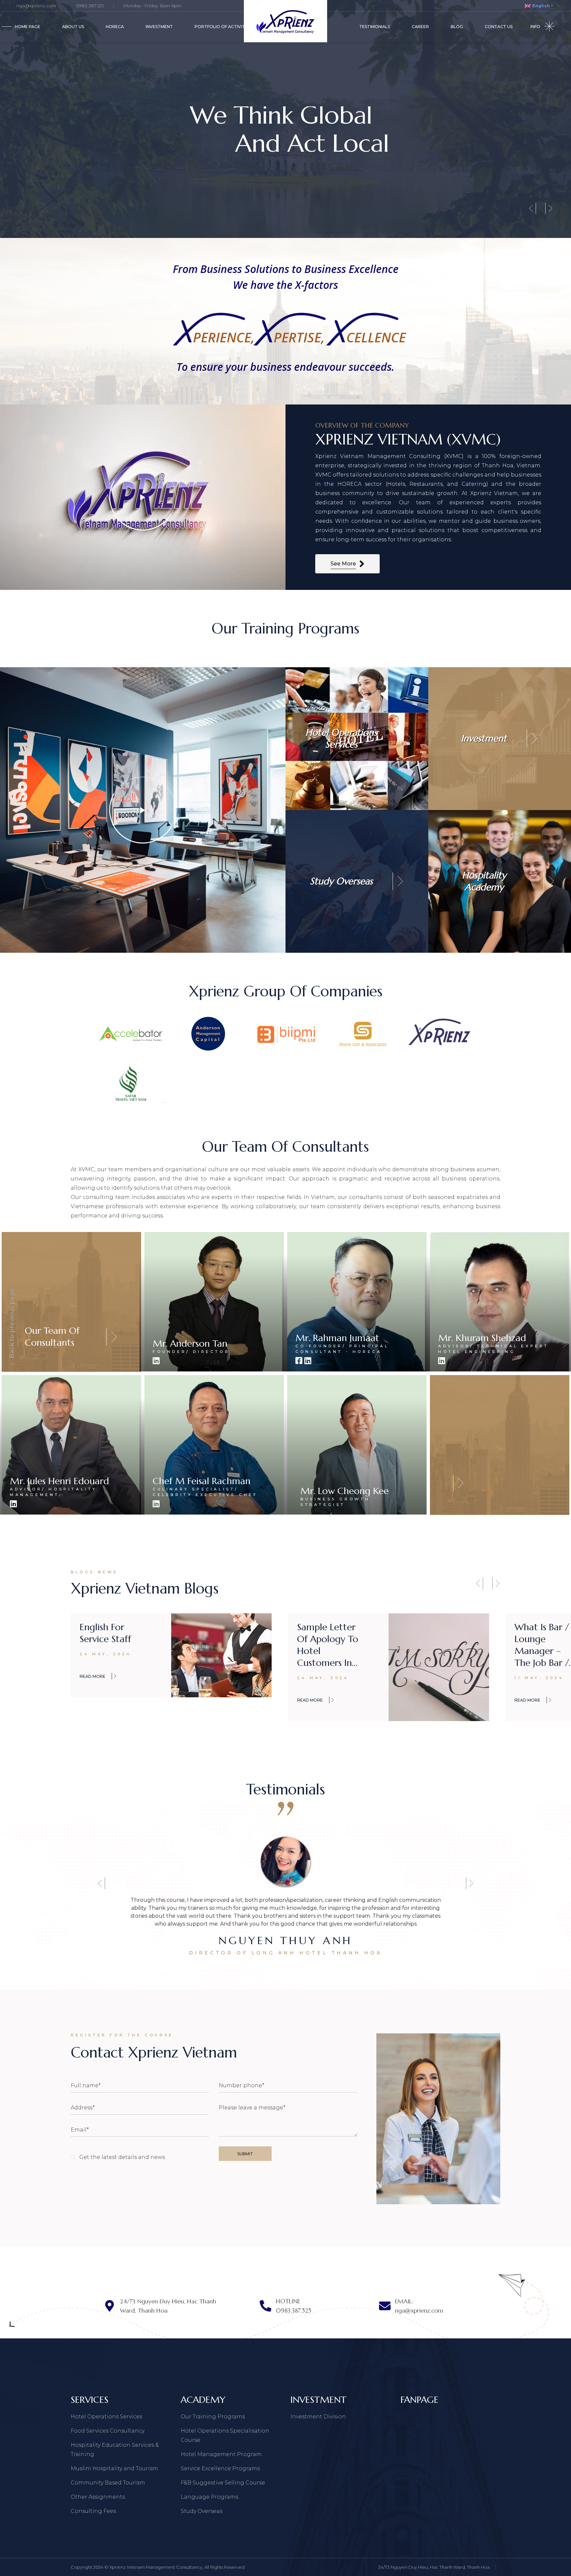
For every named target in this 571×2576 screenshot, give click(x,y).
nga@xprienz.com (36, 6)
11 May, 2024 (104, 1678)
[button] (479, 1583)
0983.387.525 (90, 6)
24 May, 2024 (323, 1678)
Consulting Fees (93, 2511)
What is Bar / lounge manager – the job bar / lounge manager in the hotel (107, 1645)
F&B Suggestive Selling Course (223, 2483)
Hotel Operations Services (106, 2417)
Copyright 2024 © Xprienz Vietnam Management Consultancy (136, 2567)
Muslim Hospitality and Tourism (114, 2468)
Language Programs (209, 2497)
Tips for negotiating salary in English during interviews (327, 1645)
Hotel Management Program (221, 2454)
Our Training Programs (213, 2417)
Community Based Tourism (108, 2483)
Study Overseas (202, 2511)
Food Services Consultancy (108, 2431)
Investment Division (318, 2417)
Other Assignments (98, 2497)
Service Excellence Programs (220, 2468)
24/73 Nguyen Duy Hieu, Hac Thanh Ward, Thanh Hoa (434, 2567)
